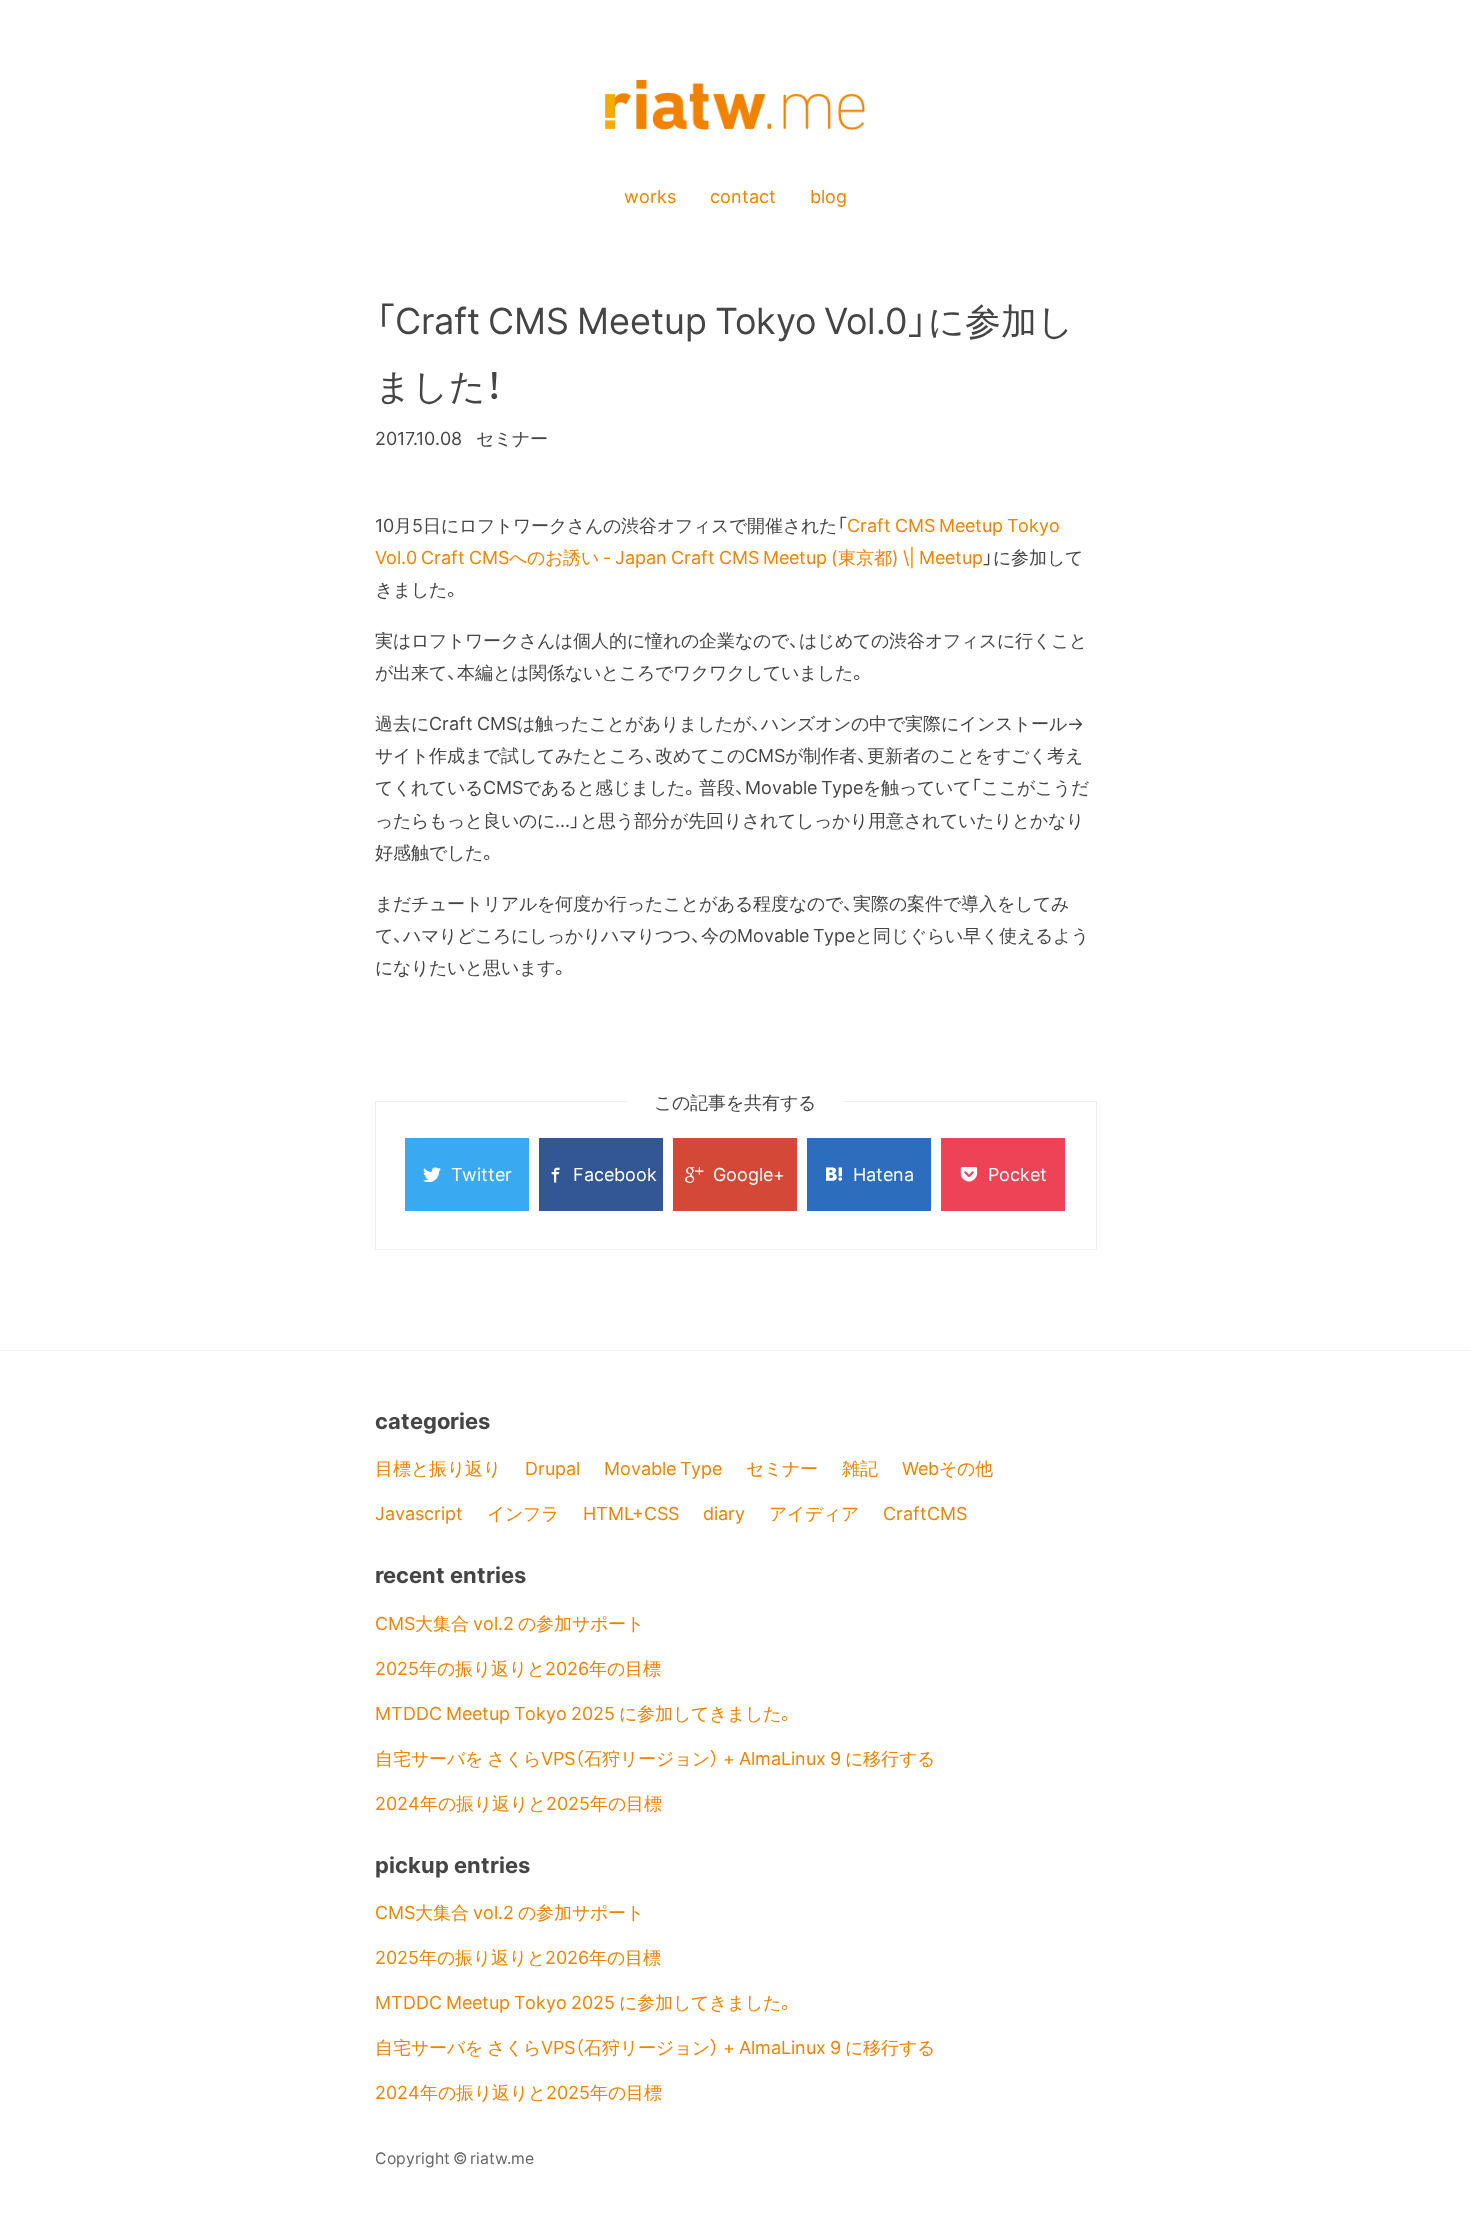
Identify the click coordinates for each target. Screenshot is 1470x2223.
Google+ (749, 1173)
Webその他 (947, 1467)
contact (743, 195)
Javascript (419, 1512)
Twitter (481, 1173)
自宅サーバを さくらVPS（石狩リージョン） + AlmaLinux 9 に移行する (655, 1757)
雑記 (860, 1467)
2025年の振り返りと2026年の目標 (518, 1667)
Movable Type (663, 1467)
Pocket (1017, 1173)
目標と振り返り (438, 1467)
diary (724, 1512)
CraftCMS (925, 1512)
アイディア (814, 1512)
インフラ (523, 1512)
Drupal (552, 1467)
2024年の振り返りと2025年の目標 (518, 1802)
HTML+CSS (631, 1512)
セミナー (782, 1467)
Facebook (615, 1173)
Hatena (883, 1173)
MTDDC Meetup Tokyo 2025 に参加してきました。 (585, 1712)
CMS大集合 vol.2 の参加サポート (509, 1622)
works (650, 195)
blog (828, 195)
